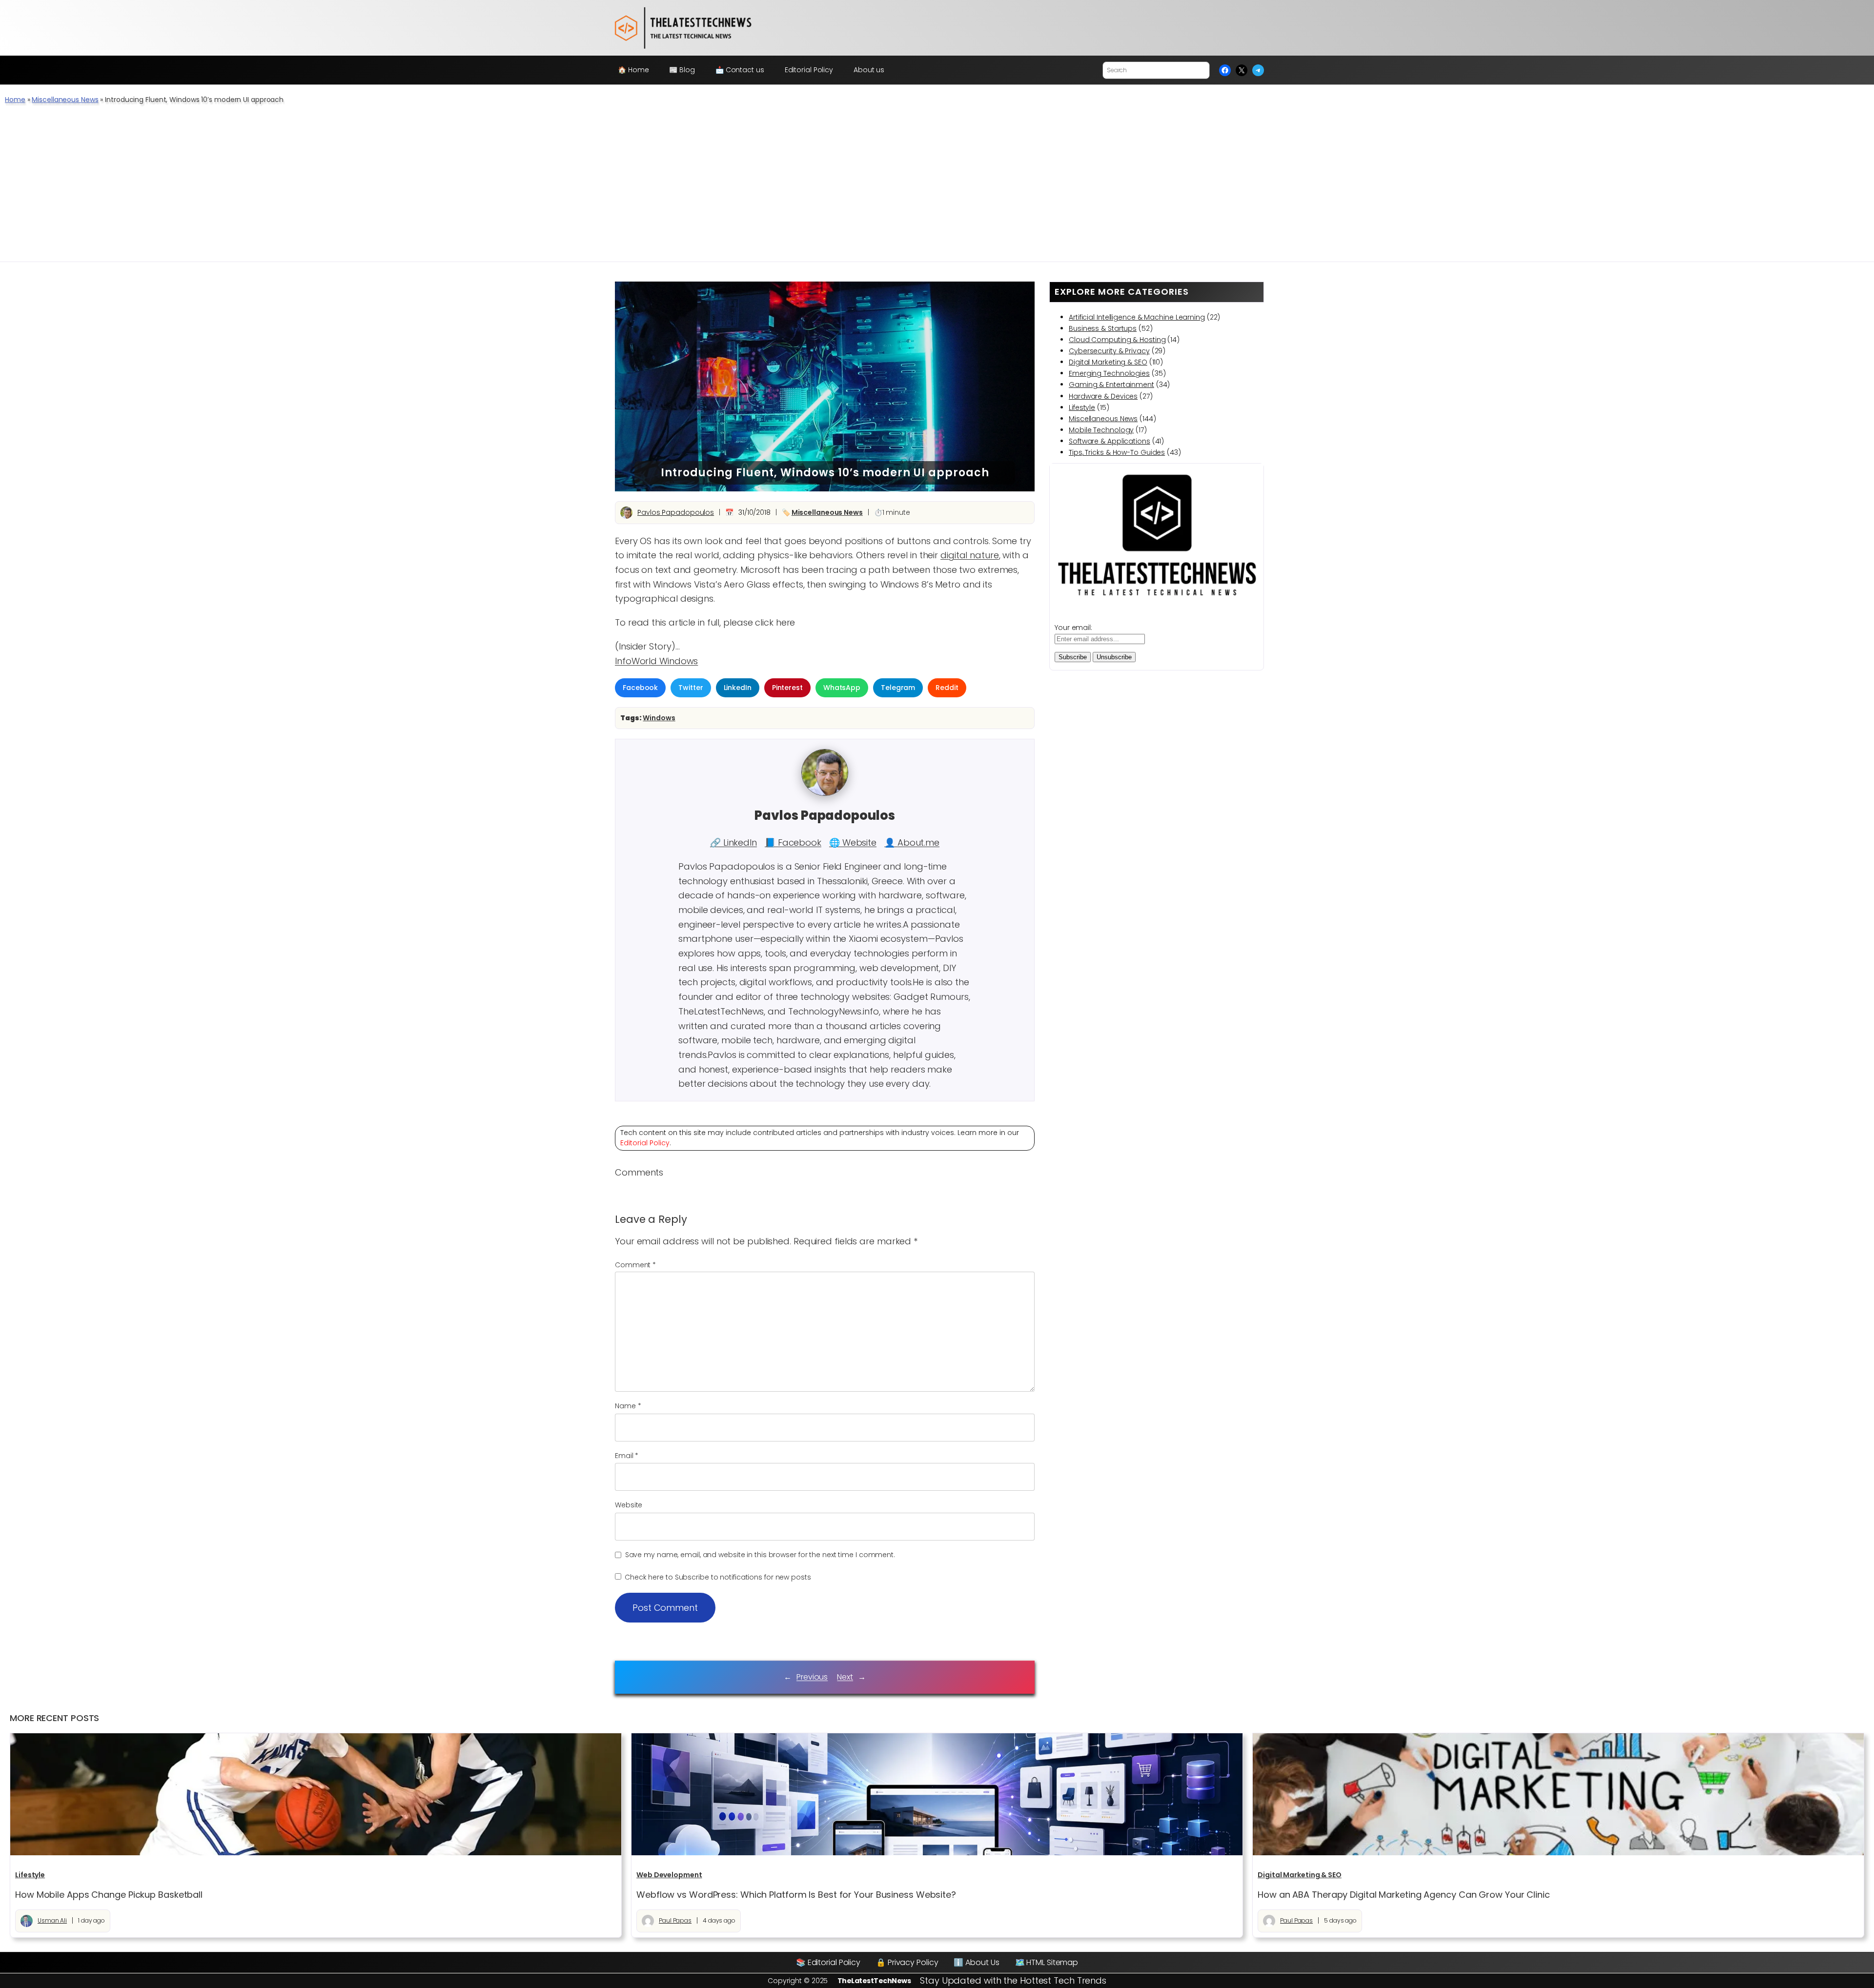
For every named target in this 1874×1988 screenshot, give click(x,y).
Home (15, 100)
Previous (812, 1677)
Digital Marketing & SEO (1108, 362)
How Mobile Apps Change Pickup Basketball (109, 1895)
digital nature (970, 555)
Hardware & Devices (1103, 396)
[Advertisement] (937, 188)
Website (629, 1505)
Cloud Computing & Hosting (1117, 340)
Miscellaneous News (65, 100)
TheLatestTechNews (874, 1981)
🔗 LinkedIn (733, 842)
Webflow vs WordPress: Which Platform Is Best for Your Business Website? (796, 1895)
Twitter (691, 688)
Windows (659, 718)
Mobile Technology (1101, 430)
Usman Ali (52, 1920)
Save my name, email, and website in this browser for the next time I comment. (760, 1555)
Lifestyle (1082, 407)
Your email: (1073, 628)
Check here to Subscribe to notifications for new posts (717, 1577)
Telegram (898, 688)
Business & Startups (1103, 328)
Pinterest (787, 688)
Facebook (640, 688)
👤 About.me (912, 842)
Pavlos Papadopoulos (676, 512)
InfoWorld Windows (656, 661)
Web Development (669, 1875)
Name (628, 1406)
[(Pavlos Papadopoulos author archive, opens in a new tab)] (825, 793)
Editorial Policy (645, 1143)
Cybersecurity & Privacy (1109, 351)
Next (845, 1677)
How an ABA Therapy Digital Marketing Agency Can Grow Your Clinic (1404, 1895)
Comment (635, 1265)
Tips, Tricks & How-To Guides (1117, 452)
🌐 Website (853, 842)
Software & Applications (1110, 441)
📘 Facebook (793, 842)
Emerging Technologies (1109, 373)
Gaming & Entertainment (1111, 385)
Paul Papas (675, 1920)
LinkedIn (738, 688)
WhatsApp (842, 688)
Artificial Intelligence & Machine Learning (1137, 317)
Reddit (947, 688)
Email (627, 1456)
